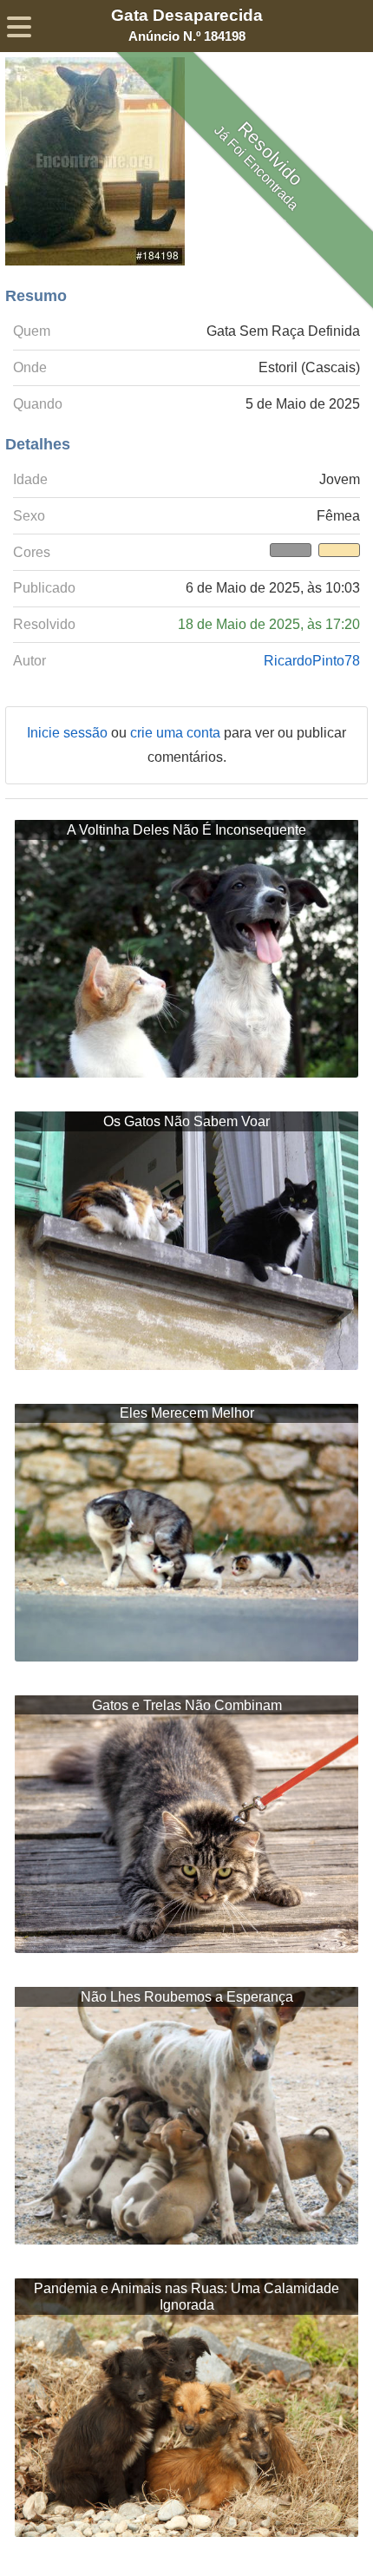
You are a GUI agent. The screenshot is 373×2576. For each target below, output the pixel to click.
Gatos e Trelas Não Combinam (187, 1705)
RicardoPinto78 (312, 661)
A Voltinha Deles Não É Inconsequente (186, 830)
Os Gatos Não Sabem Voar (186, 1121)
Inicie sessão (69, 733)
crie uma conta (177, 733)
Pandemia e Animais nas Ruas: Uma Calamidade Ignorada (186, 2297)
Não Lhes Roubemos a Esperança (187, 1997)
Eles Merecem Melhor (187, 1413)
